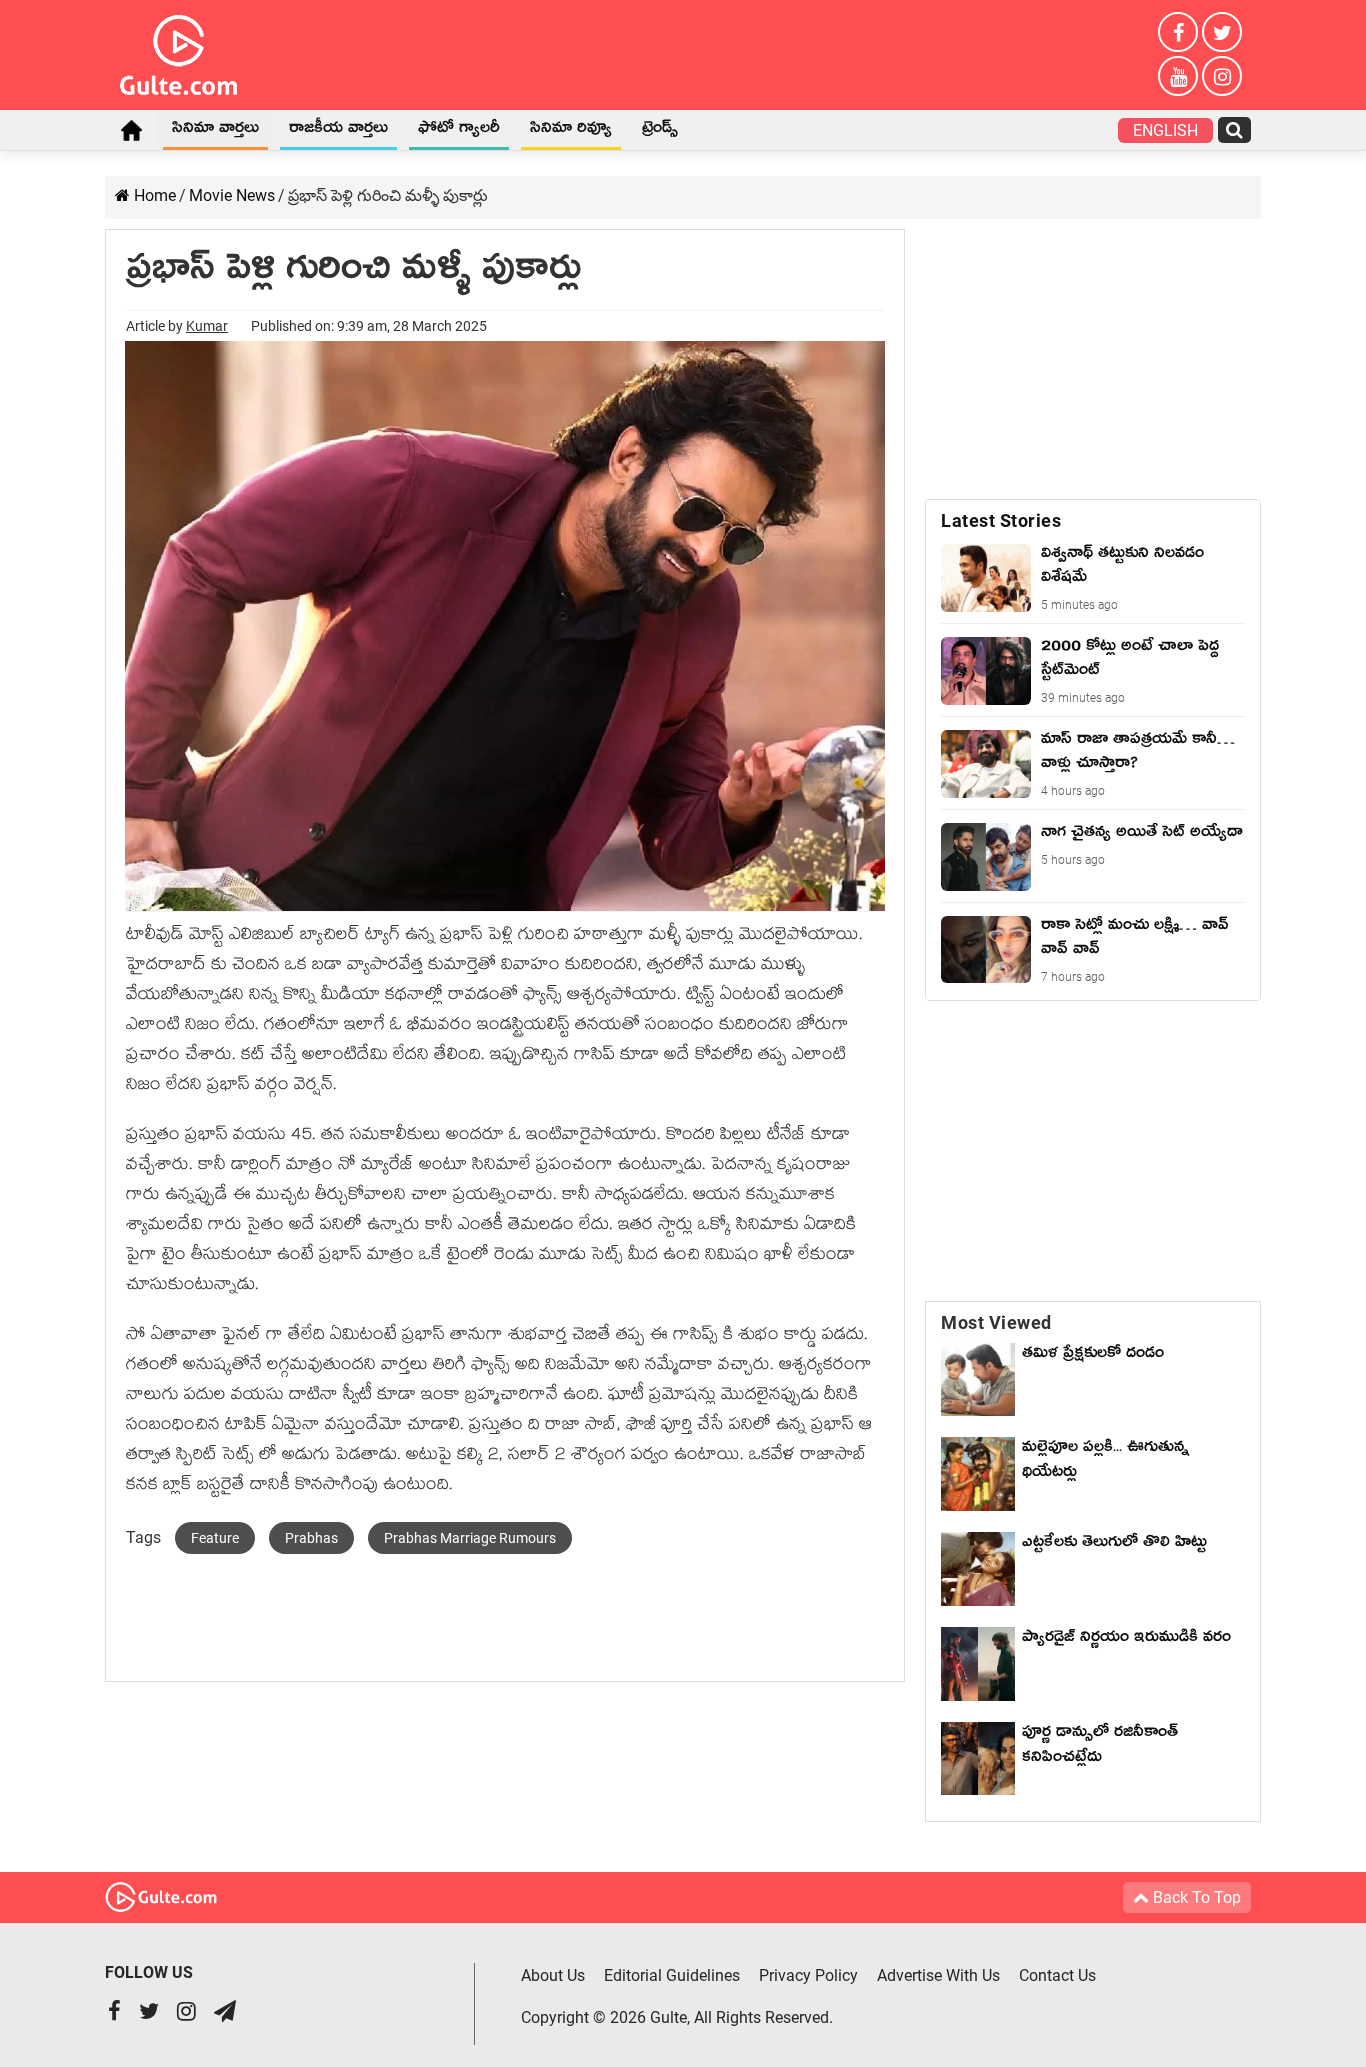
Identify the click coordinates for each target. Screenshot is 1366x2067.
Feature (215, 1538)
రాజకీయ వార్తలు (338, 131)
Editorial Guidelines (672, 1975)
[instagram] (1222, 76)
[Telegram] (225, 2013)
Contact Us (1057, 1975)
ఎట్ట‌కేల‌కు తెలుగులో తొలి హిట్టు (1114, 1545)
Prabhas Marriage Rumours (470, 1538)
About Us (553, 1975)
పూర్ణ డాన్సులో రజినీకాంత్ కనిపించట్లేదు (1100, 1747)
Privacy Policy (808, 1975)
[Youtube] (1178, 76)
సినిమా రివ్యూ (571, 131)
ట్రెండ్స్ (660, 131)
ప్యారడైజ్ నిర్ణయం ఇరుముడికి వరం (1126, 1640)
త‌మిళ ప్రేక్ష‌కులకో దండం (1093, 1356)
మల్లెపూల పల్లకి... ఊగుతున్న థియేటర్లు (1105, 1462)
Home (131, 130)
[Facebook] (1178, 32)
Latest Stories (1001, 520)
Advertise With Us (938, 1975)
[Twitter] (1222, 32)
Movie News (232, 195)
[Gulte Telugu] (178, 51)
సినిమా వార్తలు (215, 131)
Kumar (207, 326)
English (1165, 130)
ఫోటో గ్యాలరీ (459, 131)
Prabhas (311, 1538)
